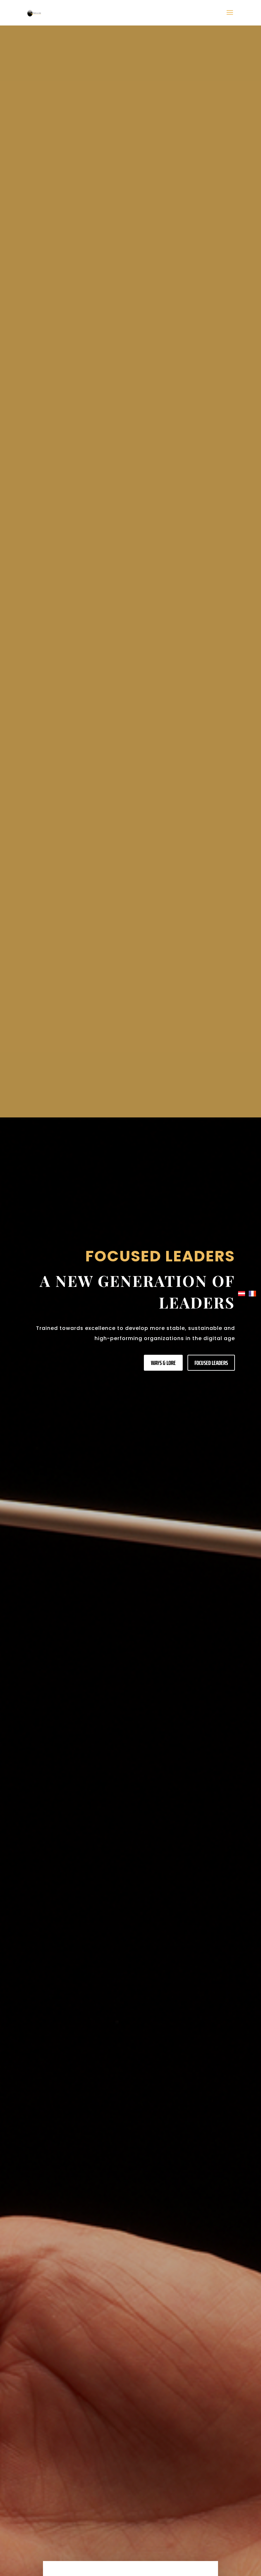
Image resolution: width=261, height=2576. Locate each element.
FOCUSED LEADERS (211, 1363)
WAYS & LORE (163, 1363)
